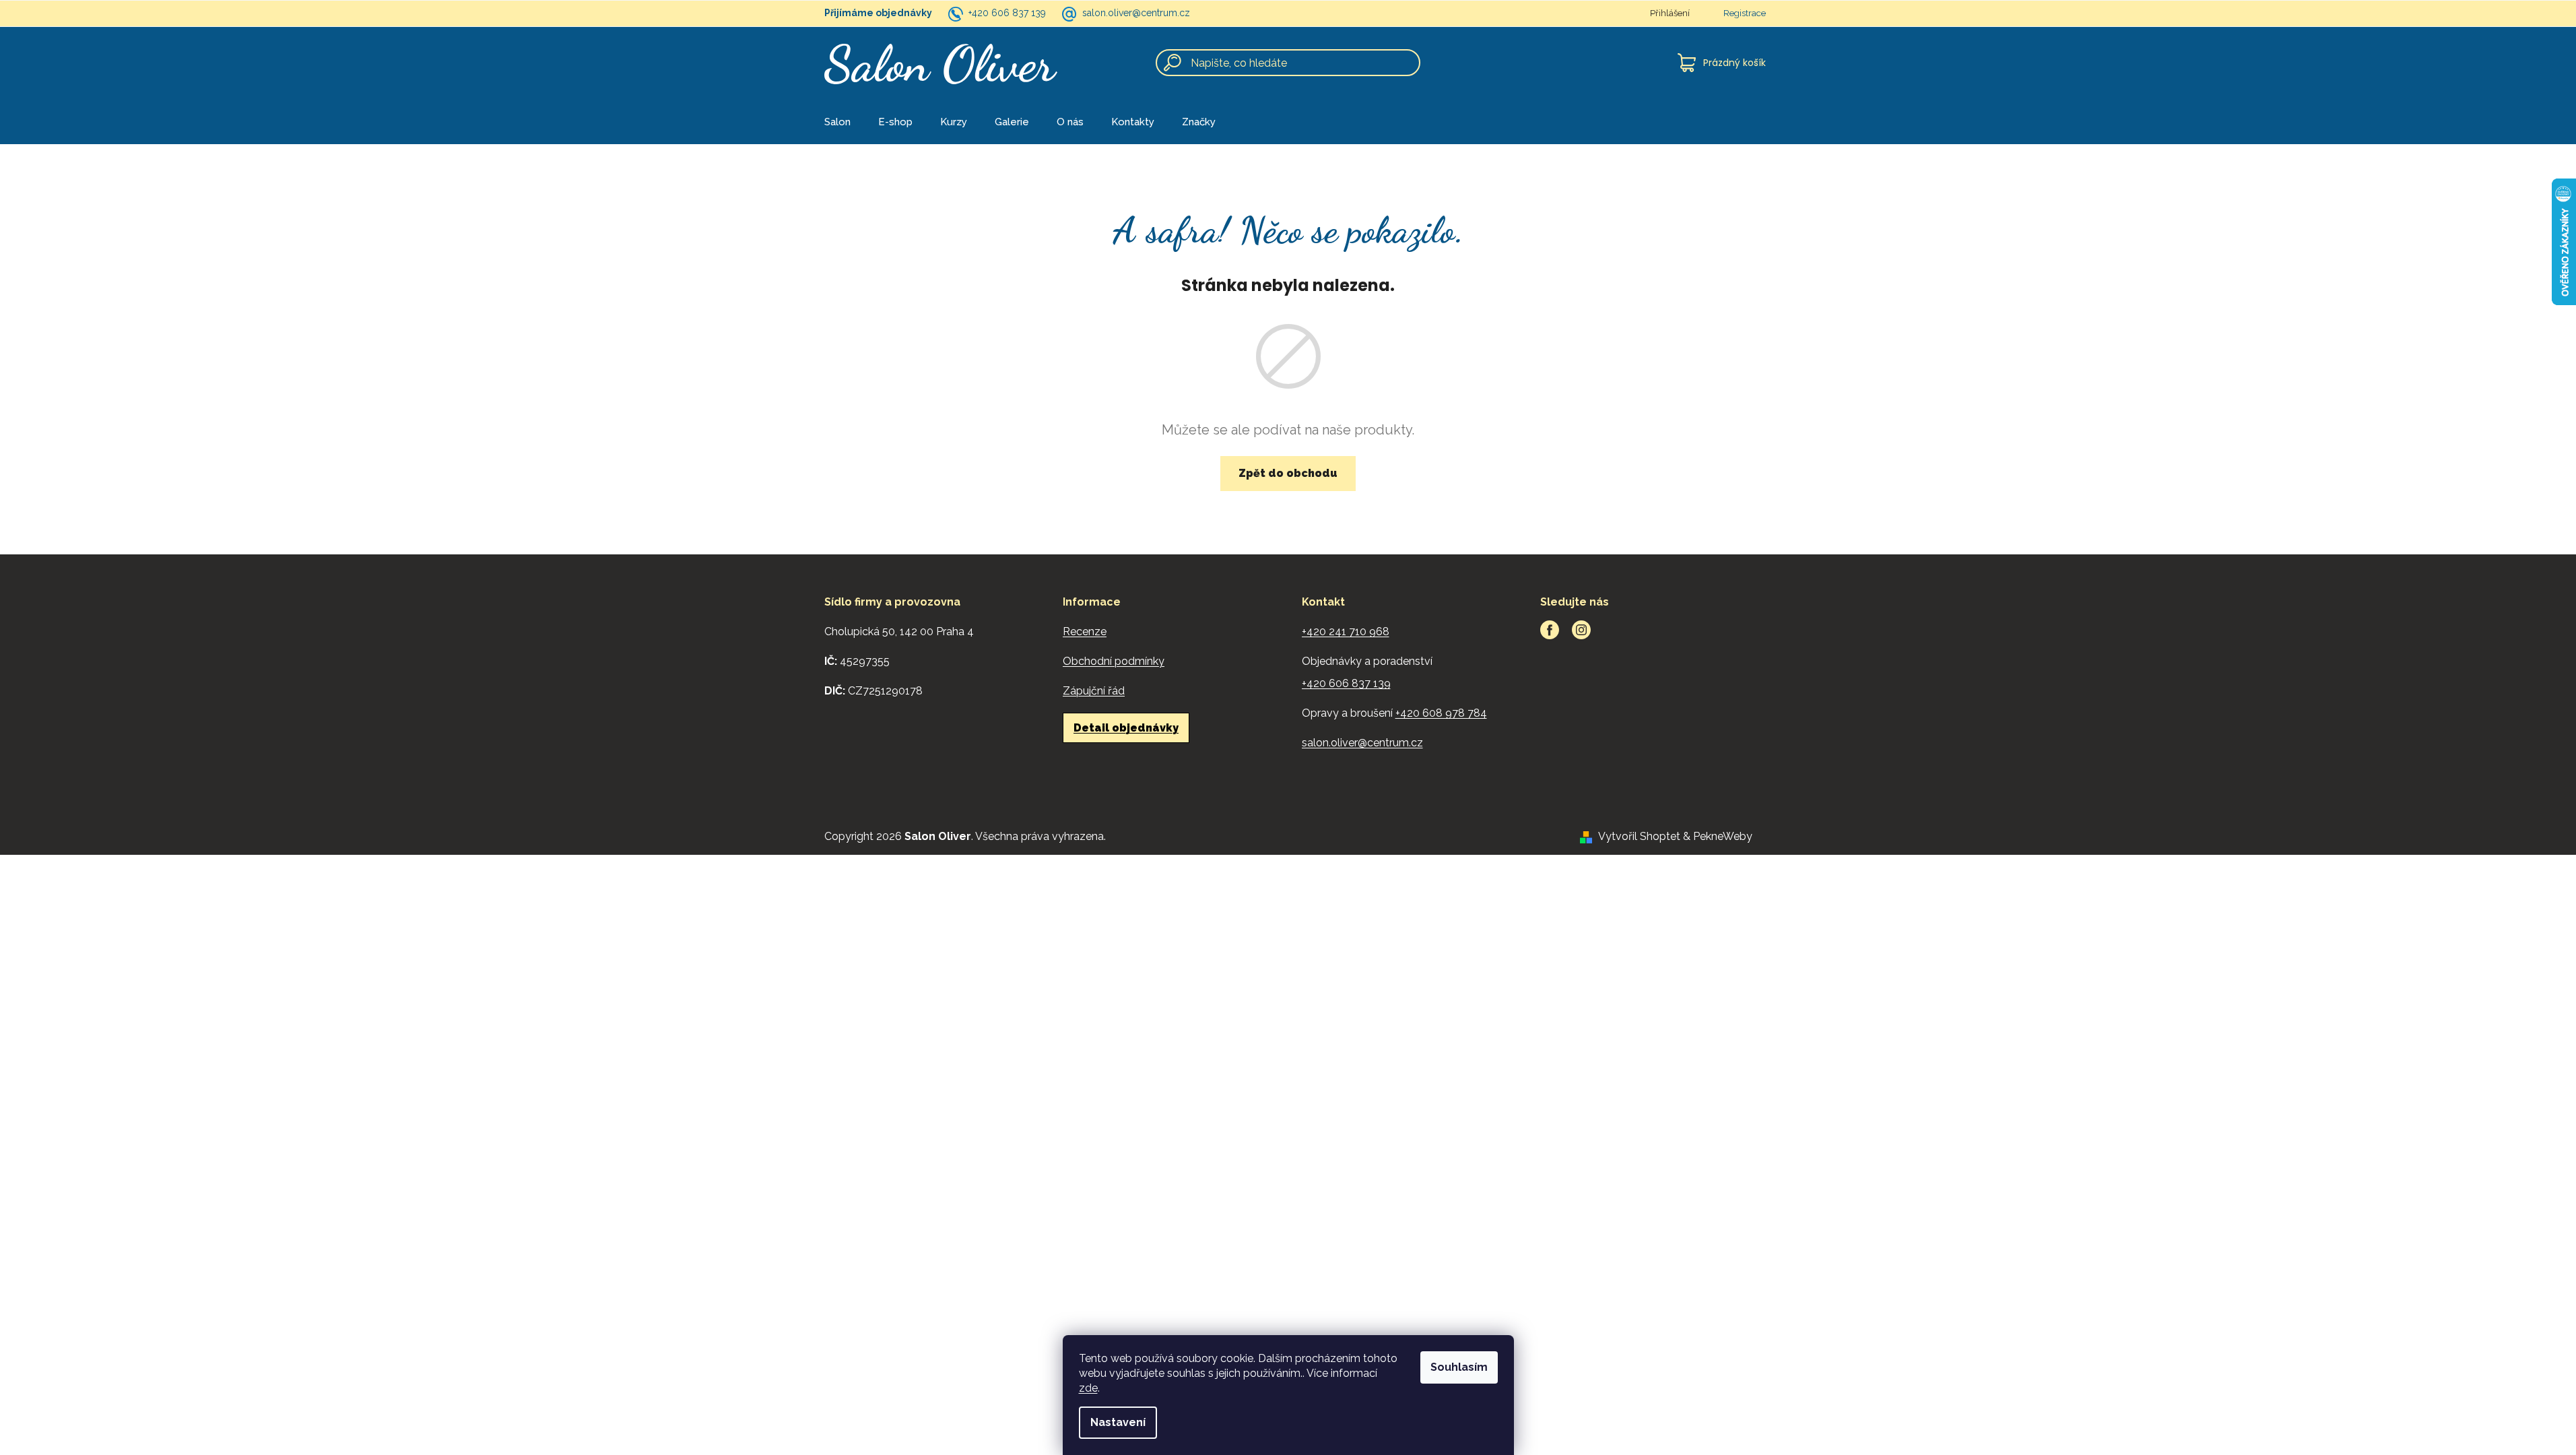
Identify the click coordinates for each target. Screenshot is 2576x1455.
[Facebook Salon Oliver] (1550, 630)
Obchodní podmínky (1114, 661)
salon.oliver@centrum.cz (1136, 13)
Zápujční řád (1094, 691)
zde (1088, 1388)
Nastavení (1118, 1422)
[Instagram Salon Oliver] (1581, 630)
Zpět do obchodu (1288, 473)
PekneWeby (1723, 836)
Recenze (1085, 632)
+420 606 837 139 (1007, 13)
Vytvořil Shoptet (1639, 836)
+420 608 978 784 (1441, 713)
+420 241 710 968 (1346, 632)
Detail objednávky (1126, 728)
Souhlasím (1459, 1367)
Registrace (1745, 13)
